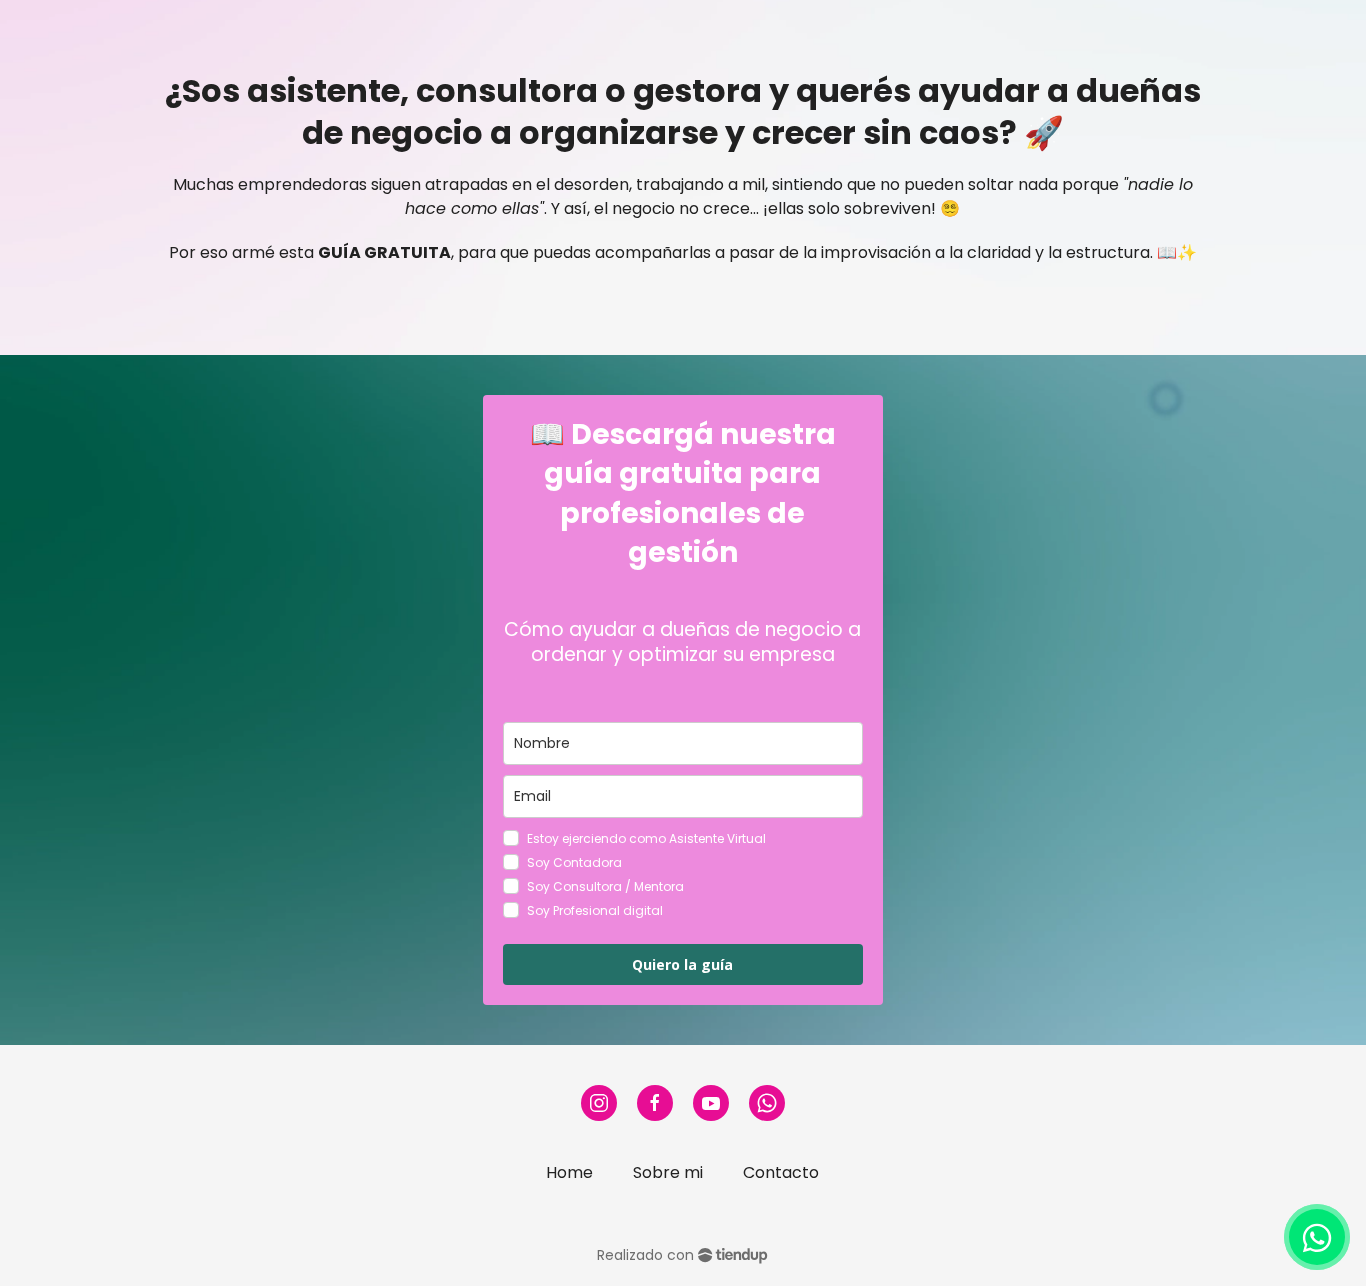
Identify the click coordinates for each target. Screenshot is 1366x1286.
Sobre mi (668, 1172)
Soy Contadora (574, 862)
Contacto (781, 1172)
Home (569, 1172)
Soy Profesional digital (595, 910)
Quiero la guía (682, 964)
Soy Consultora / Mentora (605, 886)
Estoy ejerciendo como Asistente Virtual (646, 838)
